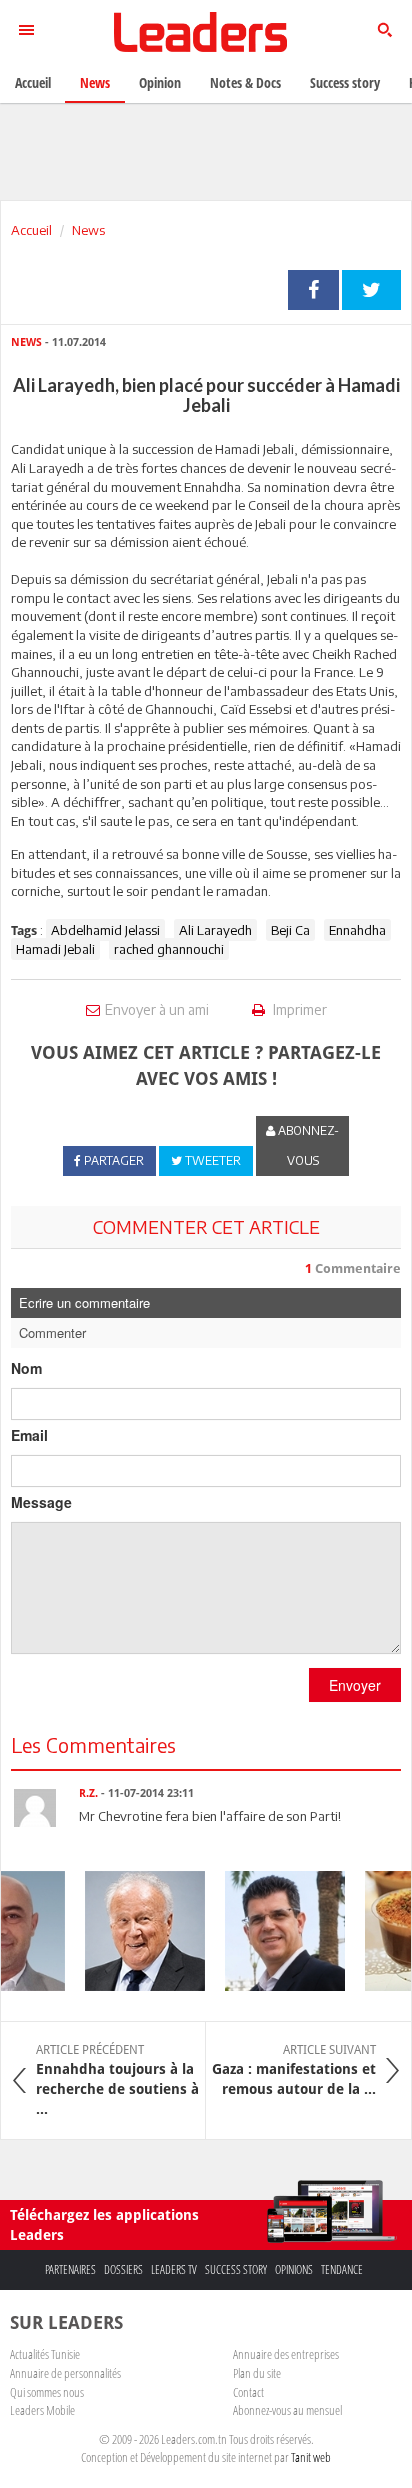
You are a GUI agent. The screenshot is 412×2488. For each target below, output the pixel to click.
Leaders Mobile (42, 2410)
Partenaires (70, 2269)
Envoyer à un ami (157, 1009)
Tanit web (311, 2457)
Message (41, 1502)
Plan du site (257, 2373)
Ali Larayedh (215, 930)
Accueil (31, 230)
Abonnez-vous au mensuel (287, 2410)
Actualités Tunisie (45, 2354)
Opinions (294, 2269)
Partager (313, 290)
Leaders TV (174, 2269)
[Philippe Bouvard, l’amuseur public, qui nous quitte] (138, 1931)
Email (29, 1435)
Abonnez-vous (307, 1145)
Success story (236, 2269)
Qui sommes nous (47, 2392)
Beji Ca (290, 930)
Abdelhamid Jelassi (105, 930)
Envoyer (355, 1685)
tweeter (371, 290)
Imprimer (298, 1009)
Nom (26, 1368)
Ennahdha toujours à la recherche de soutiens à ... (117, 2080)
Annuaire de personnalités (65, 2373)
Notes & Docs (245, 82)
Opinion (160, 82)
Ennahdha (357, 930)
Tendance (342, 2269)
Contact (248, 2392)
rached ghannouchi (169, 949)
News (88, 230)
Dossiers (123, 2269)
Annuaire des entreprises (286, 2354)
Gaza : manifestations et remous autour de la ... (294, 2070)
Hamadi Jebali (55, 949)
